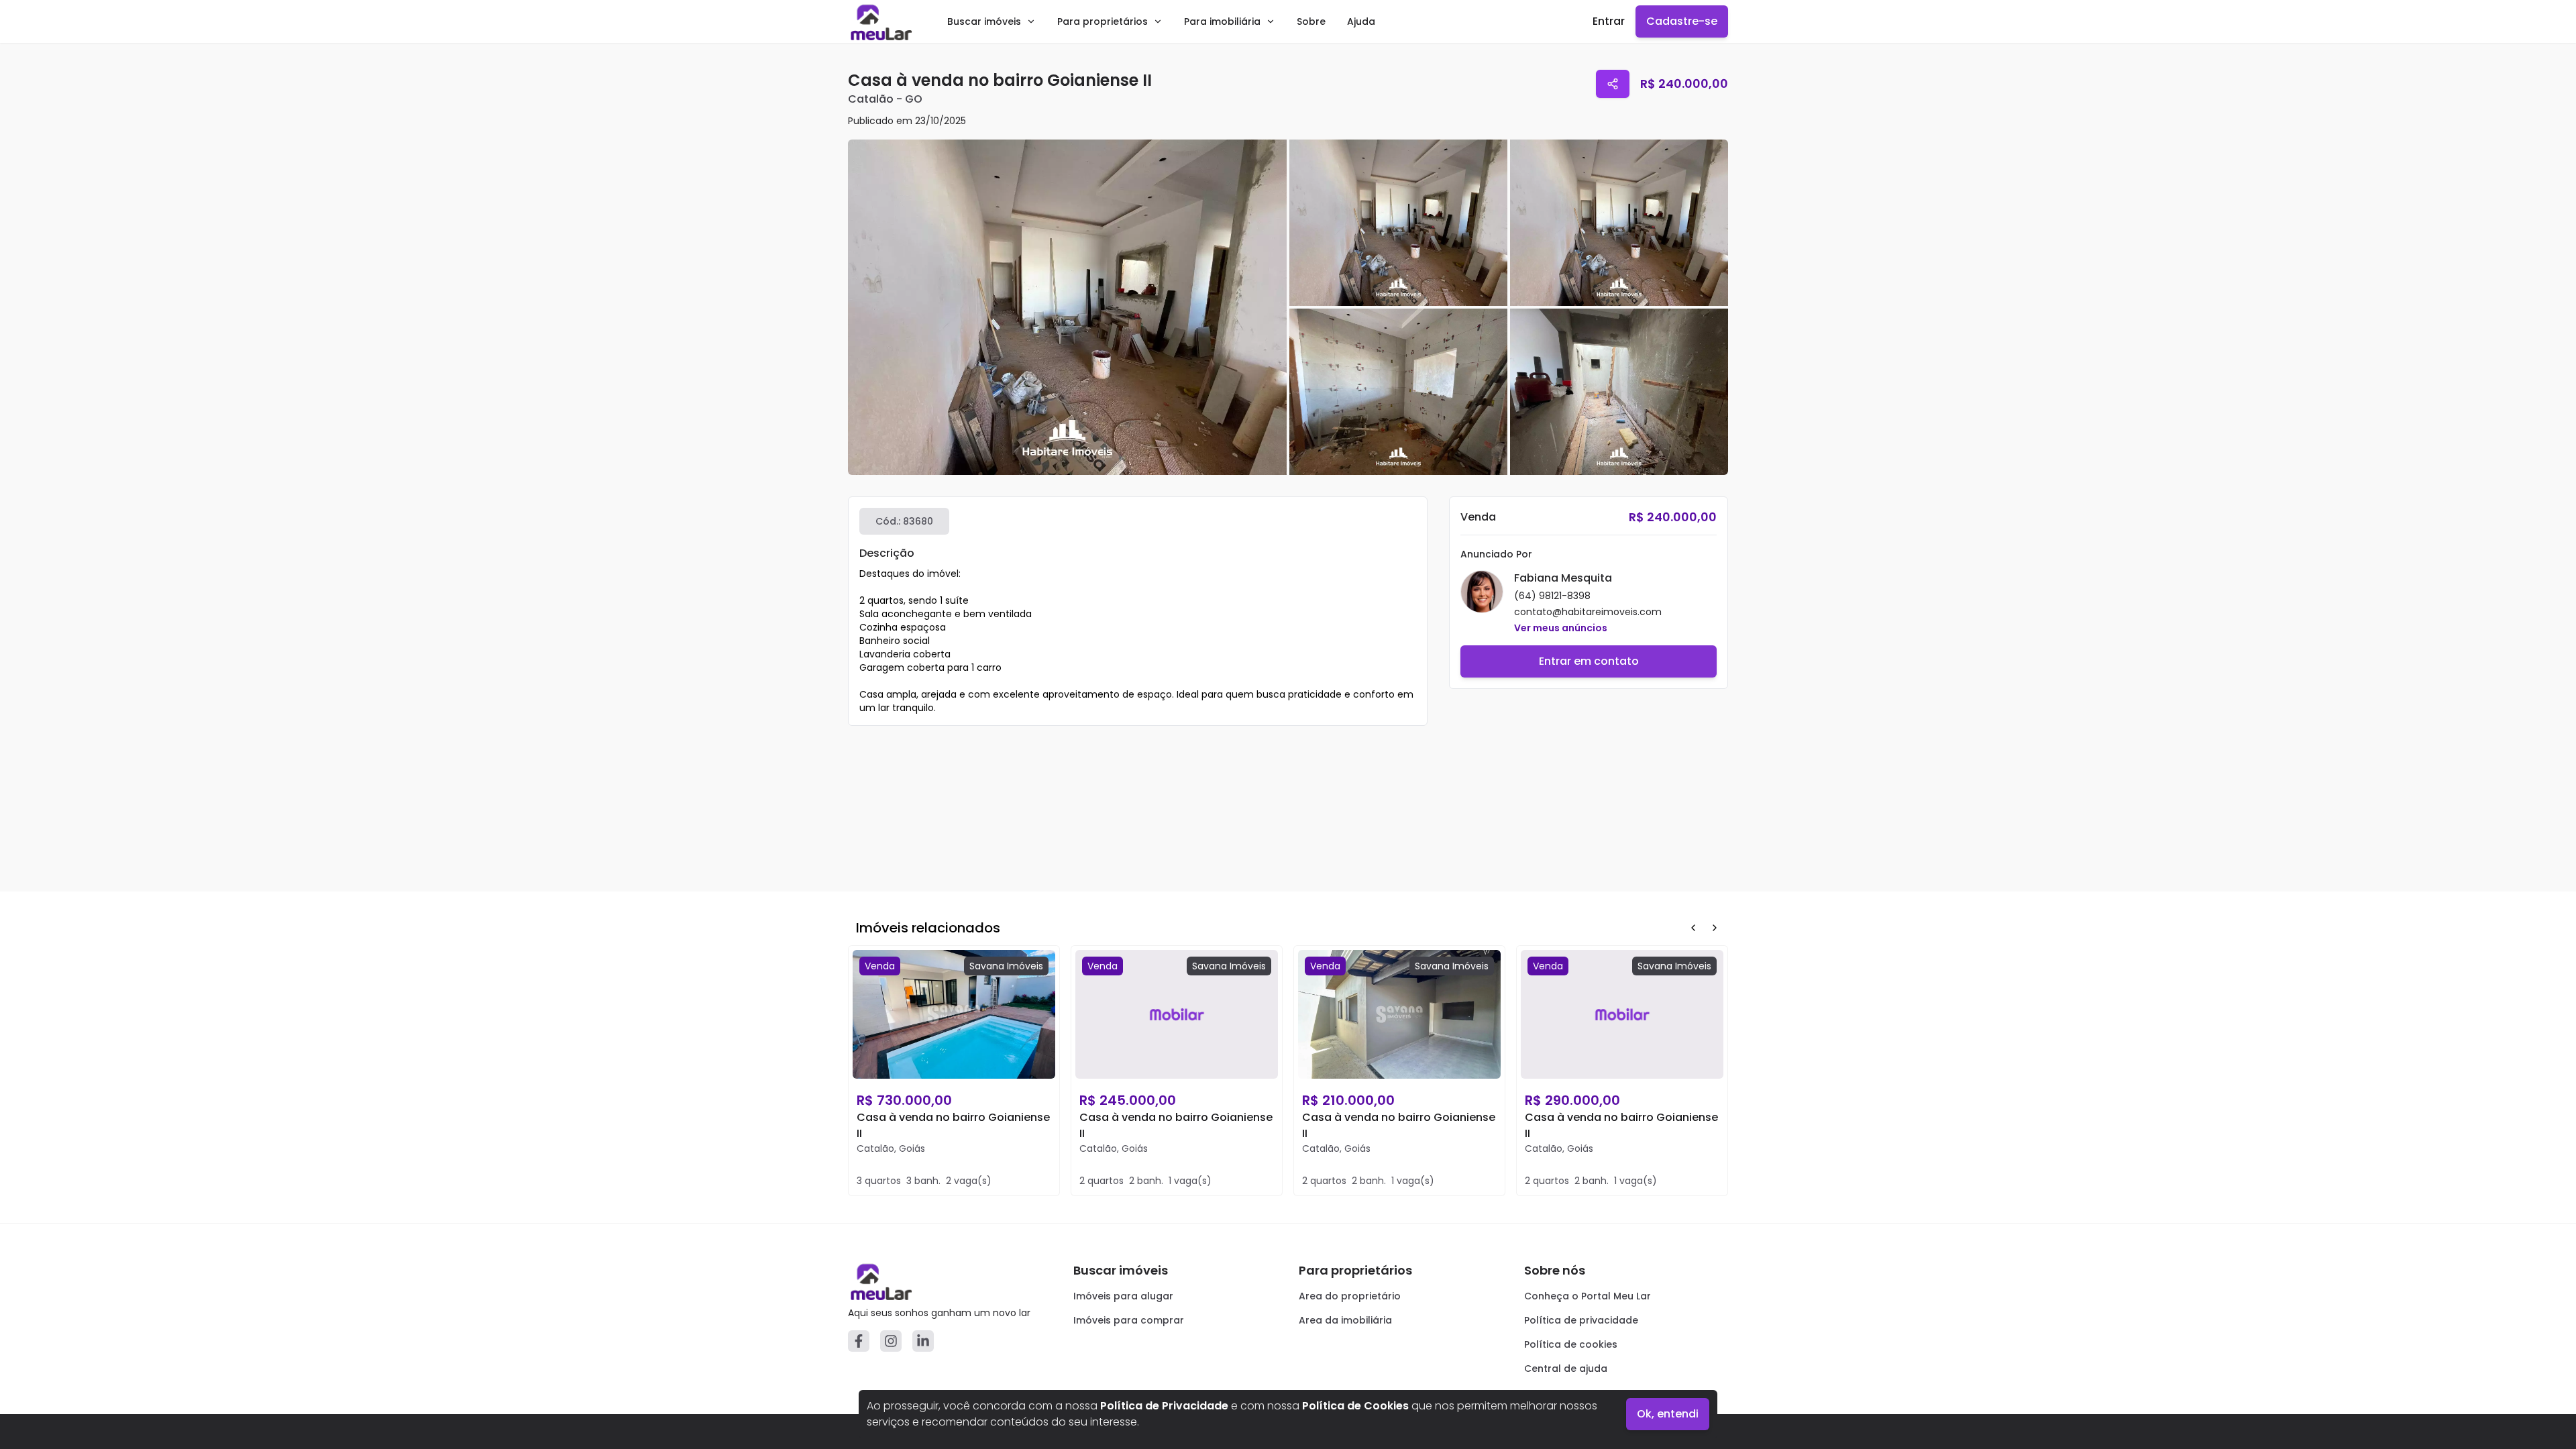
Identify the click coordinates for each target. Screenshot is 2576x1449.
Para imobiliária (1222, 21)
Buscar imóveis (984, 21)
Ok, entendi (1668, 1414)
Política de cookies (1571, 1344)
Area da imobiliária (1345, 1320)
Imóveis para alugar (1123, 1296)
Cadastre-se (1682, 21)
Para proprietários (1103, 21)
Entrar (1609, 21)
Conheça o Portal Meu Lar (1588, 1296)
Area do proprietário (1350, 1296)
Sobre (1311, 21)
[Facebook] (859, 1341)
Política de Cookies (1355, 1406)
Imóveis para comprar (1129, 1320)
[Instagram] (891, 1341)
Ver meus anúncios (1561, 628)
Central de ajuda (1566, 1368)
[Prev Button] (1693, 928)
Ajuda (1361, 21)
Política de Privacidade (1164, 1406)
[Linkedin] (923, 1341)
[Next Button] (1715, 928)
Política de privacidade (1581, 1320)
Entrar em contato (1589, 661)
